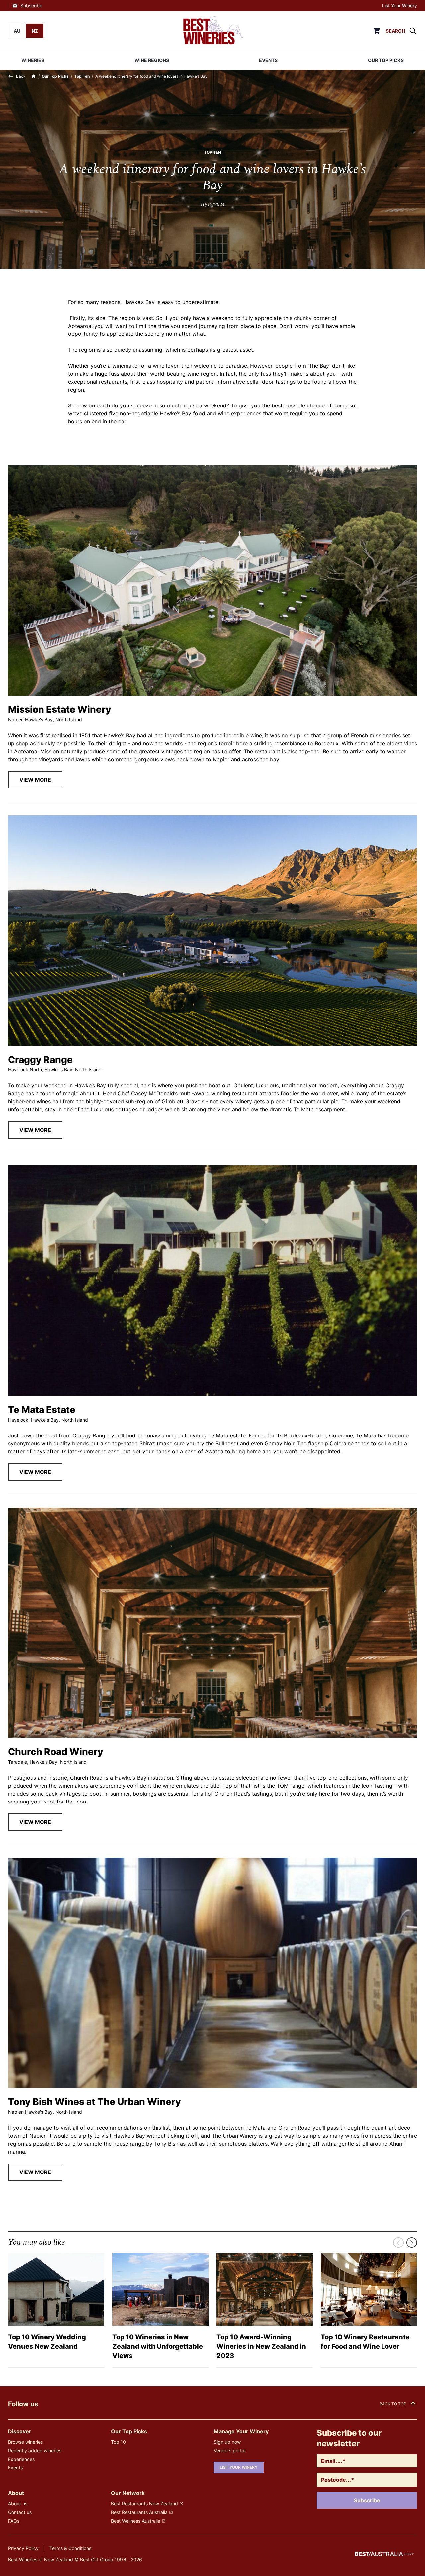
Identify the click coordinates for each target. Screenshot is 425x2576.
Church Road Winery (56, 1752)
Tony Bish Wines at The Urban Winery (94, 2102)
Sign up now (227, 2442)
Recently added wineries (35, 2450)
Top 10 (118, 2442)
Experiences (21, 2459)
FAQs (14, 2521)
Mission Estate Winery (60, 709)
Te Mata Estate (42, 1410)
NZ (35, 31)
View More (35, 780)
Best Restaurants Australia (139, 2512)
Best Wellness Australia (136, 2521)
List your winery (239, 2467)
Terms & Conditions (70, 2548)
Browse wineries (25, 2442)
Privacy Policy (23, 2548)
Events (15, 2468)
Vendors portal (230, 2450)
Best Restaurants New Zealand (144, 2503)
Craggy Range (40, 1060)
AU (17, 31)
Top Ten (82, 76)
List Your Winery (400, 5)
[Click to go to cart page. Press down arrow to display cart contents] (377, 31)
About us (18, 2503)
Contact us (20, 2512)
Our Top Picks (55, 76)
